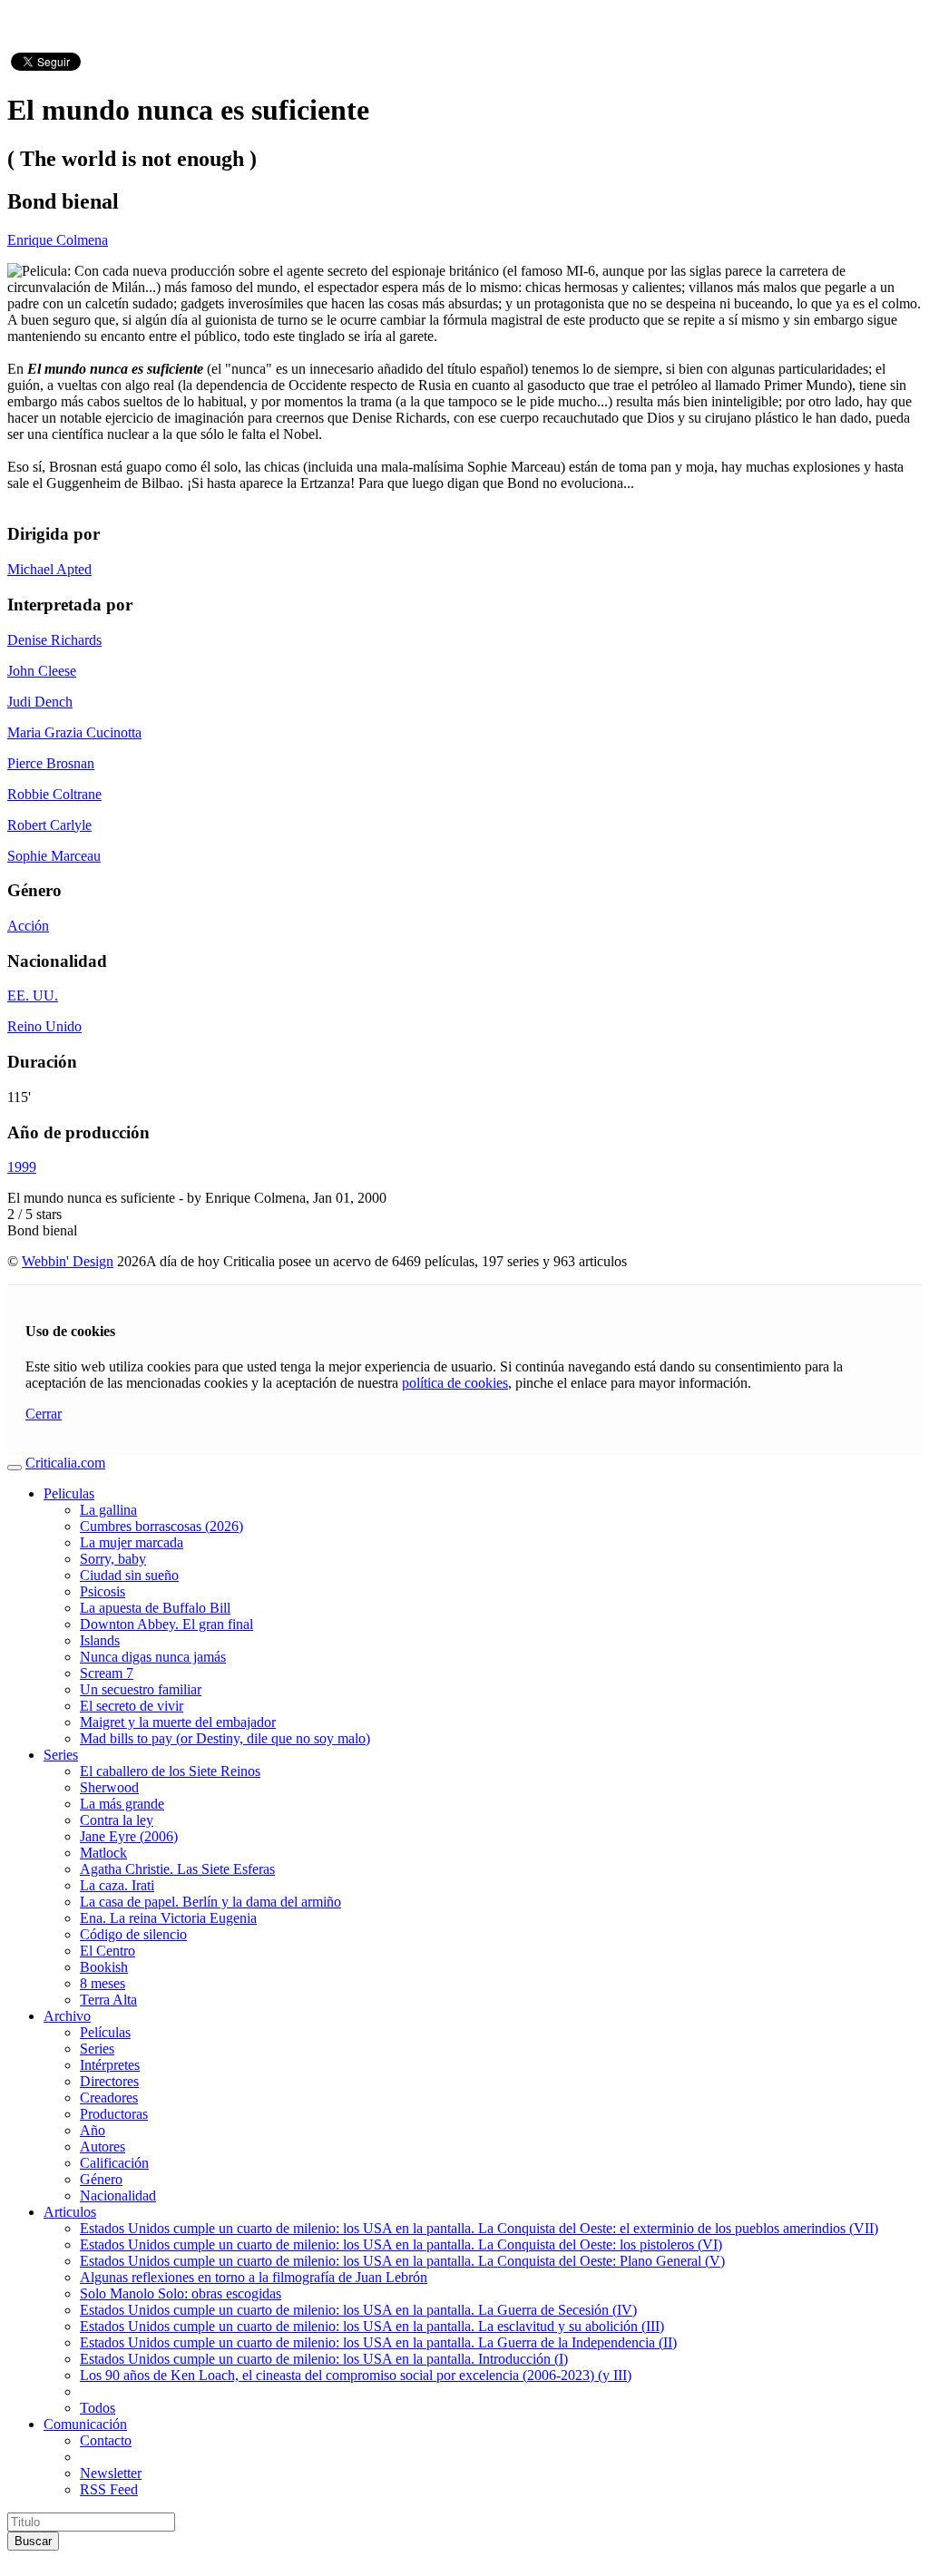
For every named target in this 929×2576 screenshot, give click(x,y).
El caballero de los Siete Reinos (170, 1771)
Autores (103, 2147)
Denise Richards (54, 640)
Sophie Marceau (54, 856)
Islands (100, 1640)
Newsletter (111, 2473)
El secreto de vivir (132, 1706)
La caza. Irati (117, 1885)
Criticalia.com (65, 1463)
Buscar (33, 2541)
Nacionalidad (118, 2195)
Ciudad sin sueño (129, 1575)
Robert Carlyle (49, 825)
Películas (105, 2032)
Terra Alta (108, 2000)
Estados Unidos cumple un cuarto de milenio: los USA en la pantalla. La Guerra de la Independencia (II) (378, 2342)
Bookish (104, 1967)
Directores (109, 2081)
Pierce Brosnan (51, 763)
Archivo (67, 2016)
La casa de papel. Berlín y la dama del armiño (210, 1902)
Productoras (114, 2114)
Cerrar (44, 1414)
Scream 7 (107, 1673)
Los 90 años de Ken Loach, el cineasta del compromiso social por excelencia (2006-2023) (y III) (356, 2375)
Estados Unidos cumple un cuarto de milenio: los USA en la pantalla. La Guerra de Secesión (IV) (358, 2310)
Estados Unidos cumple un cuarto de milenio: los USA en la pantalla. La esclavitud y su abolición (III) (372, 2326)
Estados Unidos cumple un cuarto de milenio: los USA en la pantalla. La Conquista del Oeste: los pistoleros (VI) (401, 2244)
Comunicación (85, 2424)
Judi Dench (40, 702)
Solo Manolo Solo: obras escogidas (181, 2293)
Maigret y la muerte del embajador (178, 1722)
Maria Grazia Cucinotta (74, 732)
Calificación (114, 2163)
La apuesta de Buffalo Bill (155, 1608)
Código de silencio (133, 1934)
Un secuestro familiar (141, 1689)
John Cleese (42, 671)
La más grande (122, 1804)
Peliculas (69, 1493)
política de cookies (455, 1383)
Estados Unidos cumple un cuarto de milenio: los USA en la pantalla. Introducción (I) (324, 2359)
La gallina (108, 1510)
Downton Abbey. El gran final (166, 1624)
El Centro (108, 1951)
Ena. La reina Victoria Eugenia (168, 1918)
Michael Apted (49, 569)
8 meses (103, 1983)
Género (101, 2179)
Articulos (70, 2212)
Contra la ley (117, 1820)
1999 (22, 1167)
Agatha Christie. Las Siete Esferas (177, 1869)
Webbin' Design (68, 1261)
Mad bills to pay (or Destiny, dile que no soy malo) (225, 1738)
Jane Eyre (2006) (129, 1836)
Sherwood (109, 1787)
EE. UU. (33, 995)
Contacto (106, 2440)
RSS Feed (109, 2489)
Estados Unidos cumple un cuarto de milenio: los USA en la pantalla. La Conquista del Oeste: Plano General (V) (402, 2261)
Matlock (103, 1853)
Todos (98, 2408)
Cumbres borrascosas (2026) (161, 1526)
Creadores (109, 2098)
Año (93, 2130)
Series (61, 1755)
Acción (28, 926)
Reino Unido (44, 1026)
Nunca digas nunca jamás (153, 1657)
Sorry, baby (113, 1559)
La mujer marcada (132, 1542)
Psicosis (103, 1591)
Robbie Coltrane (54, 794)
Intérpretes (110, 2065)
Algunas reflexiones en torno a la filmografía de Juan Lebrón (254, 2277)
